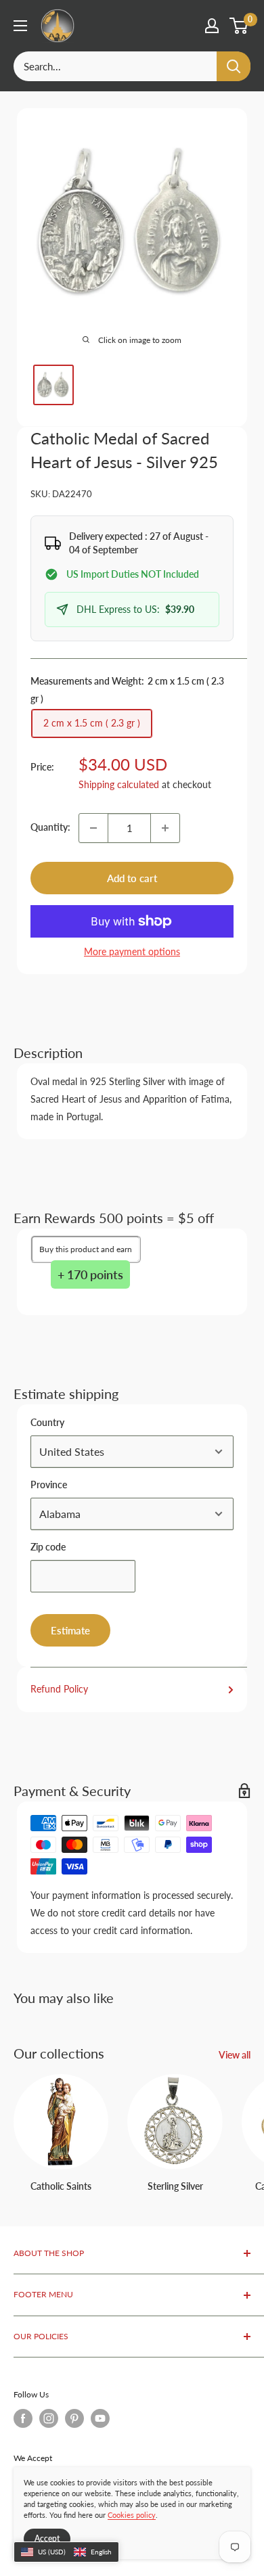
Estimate (70, 1630)
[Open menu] (20, 26)
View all (235, 2055)
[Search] (234, 66)
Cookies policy (132, 2515)
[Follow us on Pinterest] (74, 2418)
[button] (66, 2552)
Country (47, 1422)
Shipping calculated (119, 784)
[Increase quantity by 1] (165, 828)
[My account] (212, 26)
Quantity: (50, 827)
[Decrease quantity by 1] (93, 828)
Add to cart (132, 878)
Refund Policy (59, 1689)
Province (49, 1485)
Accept (47, 2538)
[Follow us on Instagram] (49, 2418)
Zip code (48, 1547)
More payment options (132, 951)
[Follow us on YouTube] (100, 2418)
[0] (239, 26)
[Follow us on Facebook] (23, 2418)
